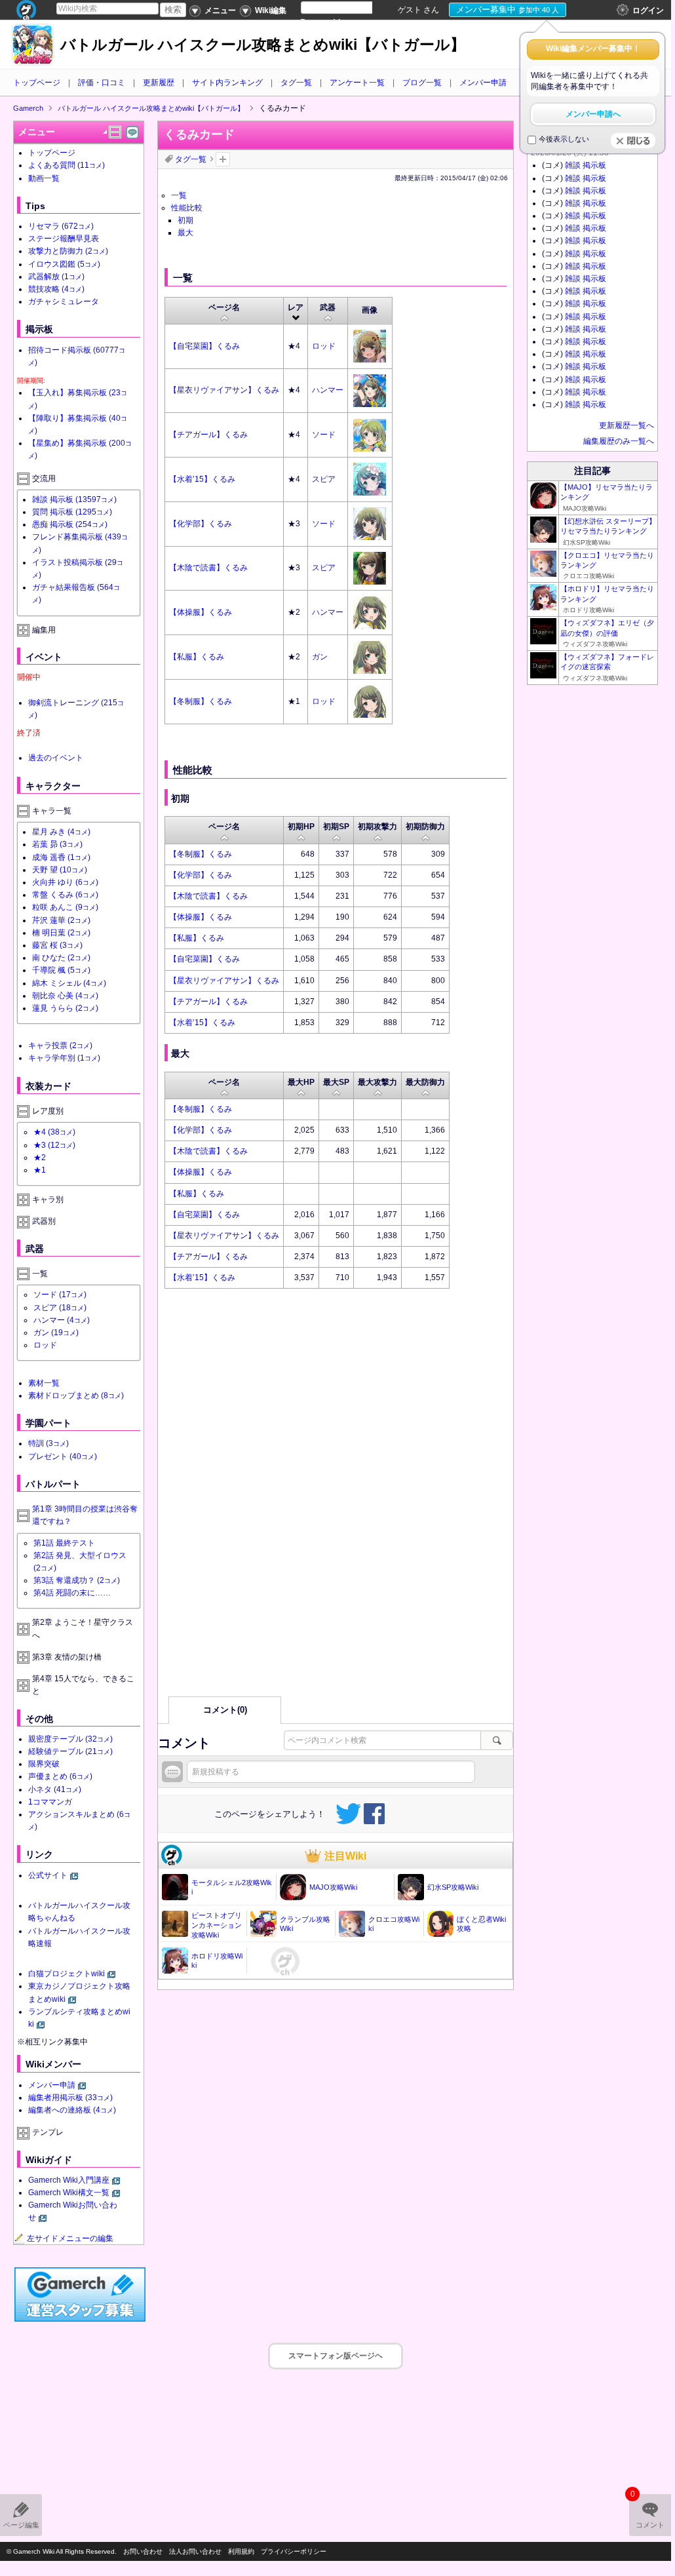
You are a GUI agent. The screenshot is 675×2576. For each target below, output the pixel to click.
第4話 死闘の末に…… (72, 1593)
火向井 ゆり (65, 882)
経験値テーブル (70, 1751)
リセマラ (61, 226)
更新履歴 (159, 83)
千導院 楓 (61, 970)
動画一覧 (44, 178)
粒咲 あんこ (65, 907)
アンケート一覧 (357, 83)
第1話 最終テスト (64, 1543)
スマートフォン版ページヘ (336, 2356)
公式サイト (48, 1875)
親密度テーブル (70, 1739)
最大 (185, 233)
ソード (324, 435)
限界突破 (44, 1764)
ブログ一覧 (422, 83)
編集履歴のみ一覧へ (619, 441)
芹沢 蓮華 (61, 920)
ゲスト (410, 10)
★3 (54, 1145)
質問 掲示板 (72, 512)
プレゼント (63, 1456)
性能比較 (187, 208)
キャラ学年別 (64, 1058)
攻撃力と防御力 (68, 251)
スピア (324, 479)
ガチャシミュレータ (64, 302)
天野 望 (60, 870)
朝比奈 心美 (65, 996)
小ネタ (55, 1789)
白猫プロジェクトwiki (67, 1974)
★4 (54, 1132)
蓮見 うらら (65, 1008)
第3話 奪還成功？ (77, 1580)
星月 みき (61, 832)
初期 (185, 220)
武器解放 (56, 277)
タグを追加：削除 (223, 159)
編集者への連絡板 (72, 2110)
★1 (40, 1170)
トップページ (37, 83)
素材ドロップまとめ (76, 1395)
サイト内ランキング (227, 83)
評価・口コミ (102, 83)
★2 (40, 1158)
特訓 (48, 1443)
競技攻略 (56, 289)
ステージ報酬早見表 (64, 239)
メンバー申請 (483, 83)
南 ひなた (61, 958)
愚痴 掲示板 (70, 524)
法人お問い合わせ (195, 2551)
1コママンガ (50, 1802)
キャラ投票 (60, 1045)
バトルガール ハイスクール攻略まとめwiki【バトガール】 (263, 45)
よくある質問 (67, 165)
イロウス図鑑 (64, 264)
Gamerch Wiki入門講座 (69, 2180)
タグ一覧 (296, 83)
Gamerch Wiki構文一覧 (69, 2193)
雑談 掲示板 (74, 499)
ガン (320, 657)
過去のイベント (56, 758)
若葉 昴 (57, 844)
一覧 (179, 195)
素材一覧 (44, 1383)
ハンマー (328, 390)
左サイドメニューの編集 (70, 2238)
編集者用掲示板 (70, 2098)
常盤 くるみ (65, 895)
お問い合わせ (143, 2551)
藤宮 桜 (57, 945)
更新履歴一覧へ (627, 425)
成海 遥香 (61, 857)
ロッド (324, 346)
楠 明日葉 (61, 933)
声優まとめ (60, 1776)
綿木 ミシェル (69, 983)
